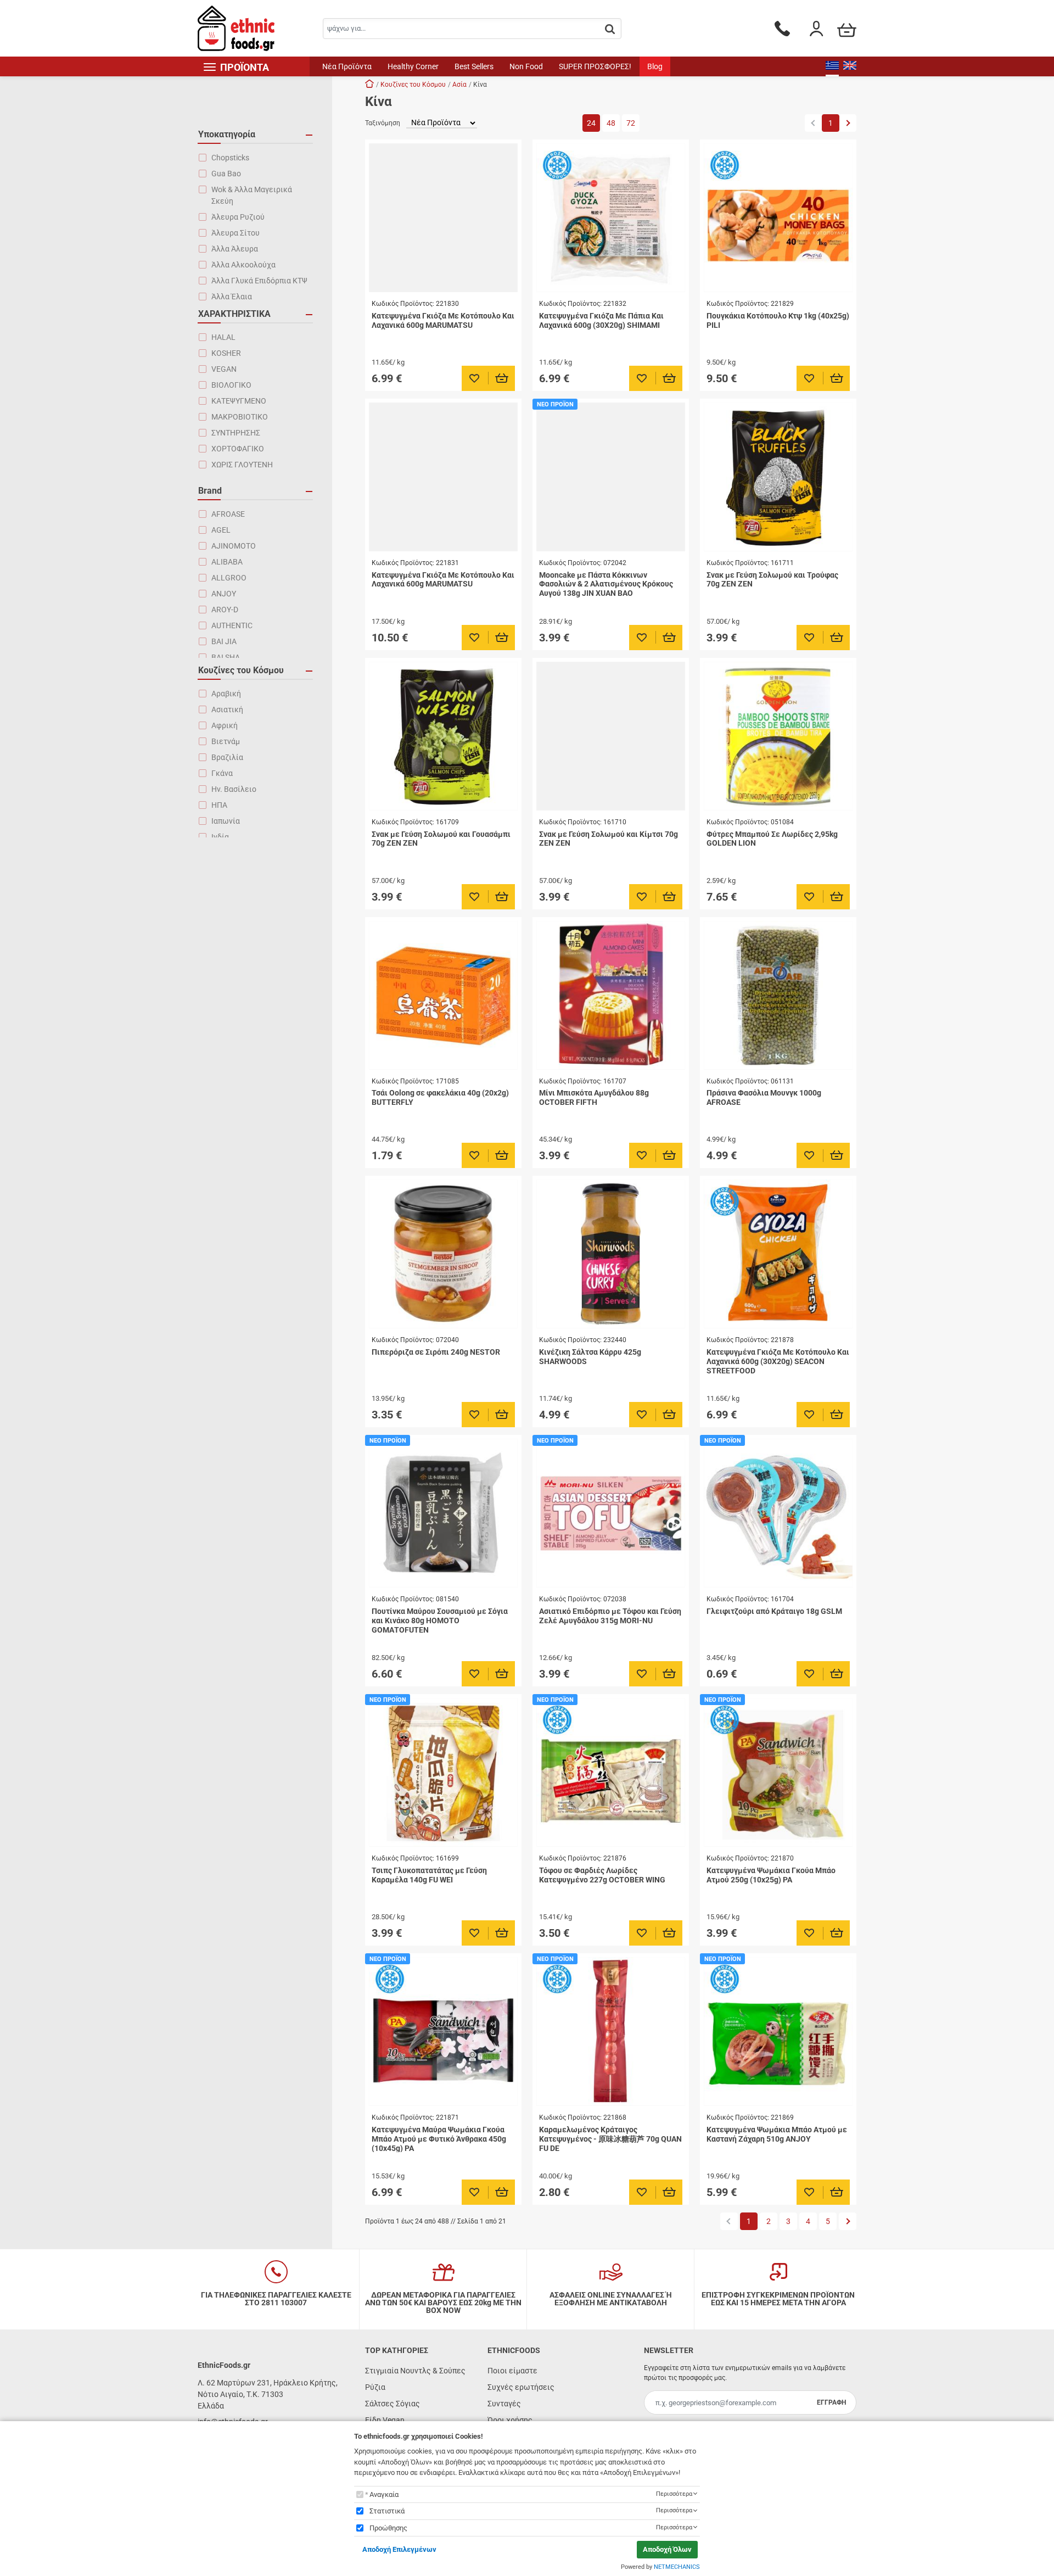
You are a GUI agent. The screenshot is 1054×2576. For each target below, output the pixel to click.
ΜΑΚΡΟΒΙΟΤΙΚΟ (240, 417)
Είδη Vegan (385, 2420)
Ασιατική (227, 709)
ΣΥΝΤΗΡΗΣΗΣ (236, 433)
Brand (210, 491)
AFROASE (228, 514)
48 (611, 123)
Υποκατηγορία (227, 134)
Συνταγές (504, 2404)
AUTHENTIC (232, 625)
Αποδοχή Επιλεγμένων (399, 2549)
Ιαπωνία (226, 821)
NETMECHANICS (677, 2567)
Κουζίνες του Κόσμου (241, 670)
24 (591, 123)
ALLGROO (229, 578)
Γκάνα (222, 773)
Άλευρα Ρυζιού (238, 217)
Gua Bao (226, 174)
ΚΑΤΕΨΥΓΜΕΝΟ (239, 401)
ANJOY (224, 594)
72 (631, 123)
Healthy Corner (413, 66)
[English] (850, 66)
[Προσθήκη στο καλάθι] (502, 378)
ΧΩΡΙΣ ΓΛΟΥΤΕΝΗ (242, 465)
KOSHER (226, 353)
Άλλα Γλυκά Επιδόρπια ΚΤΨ (259, 281)
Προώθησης (388, 2528)
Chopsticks (230, 158)
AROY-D (225, 610)
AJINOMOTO (234, 546)
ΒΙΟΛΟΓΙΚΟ (231, 385)
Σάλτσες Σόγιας (393, 2404)
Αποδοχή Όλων (667, 2549)
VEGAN (224, 369)
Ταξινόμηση (383, 123)
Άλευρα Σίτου (236, 233)
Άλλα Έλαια (232, 297)
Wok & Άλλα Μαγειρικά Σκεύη (252, 195)
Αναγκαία (384, 2494)
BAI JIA (224, 641)
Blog (655, 66)
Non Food (526, 66)
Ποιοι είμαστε (512, 2371)
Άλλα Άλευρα (235, 249)
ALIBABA (227, 562)
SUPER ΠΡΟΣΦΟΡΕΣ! (595, 66)
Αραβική (226, 694)
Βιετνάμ (226, 741)
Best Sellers (474, 66)
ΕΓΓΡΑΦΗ (831, 2402)
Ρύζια (375, 2387)
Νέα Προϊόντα (347, 66)
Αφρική (225, 725)
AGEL (221, 530)
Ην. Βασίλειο (234, 789)
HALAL (223, 337)
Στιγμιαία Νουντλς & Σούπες (415, 2371)
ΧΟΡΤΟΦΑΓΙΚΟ (238, 449)
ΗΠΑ (219, 805)
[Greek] (832, 66)
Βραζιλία (227, 757)
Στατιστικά (387, 2511)
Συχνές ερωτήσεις (521, 2387)
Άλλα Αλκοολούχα (243, 265)
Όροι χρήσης (510, 2420)
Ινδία (220, 837)
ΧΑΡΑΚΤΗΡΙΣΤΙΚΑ (234, 314)
